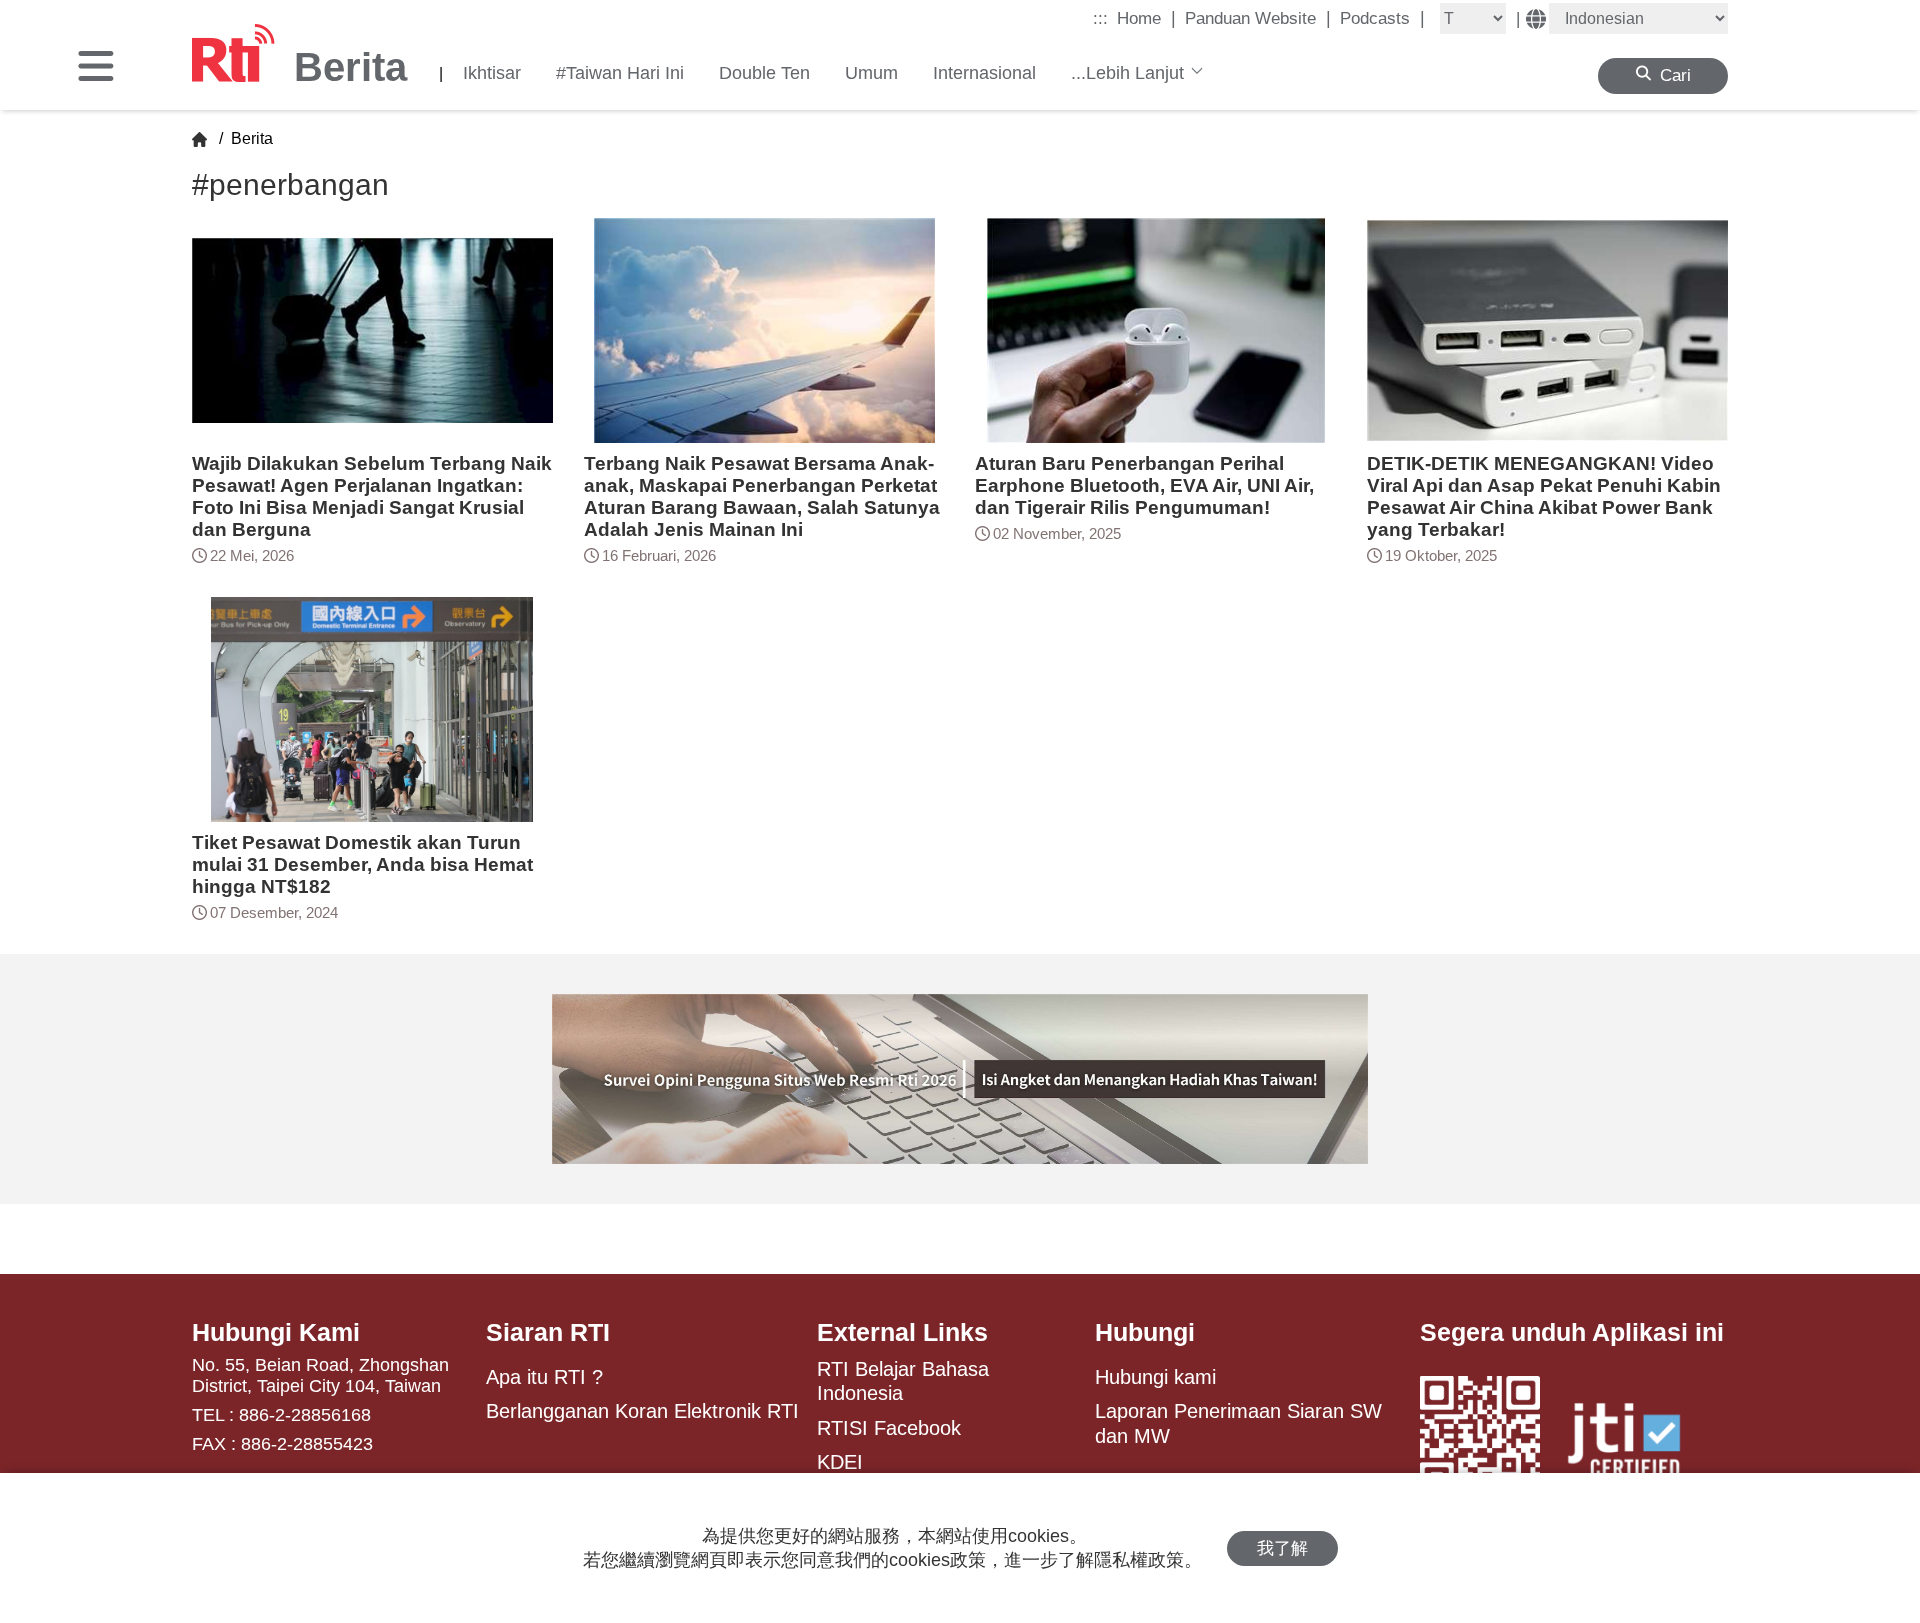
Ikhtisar (492, 73)
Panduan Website (1258, 18)
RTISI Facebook (889, 1428)
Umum (871, 73)
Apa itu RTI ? (544, 1377)
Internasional (984, 73)
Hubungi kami (1155, 1377)
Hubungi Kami (276, 1332)
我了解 (1282, 1548)
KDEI (840, 1462)
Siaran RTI (548, 1332)
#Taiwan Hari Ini (620, 73)
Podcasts (1382, 18)
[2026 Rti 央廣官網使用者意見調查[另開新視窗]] (960, 1079)
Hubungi (1145, 1332)
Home (1146, 18)
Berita (250, 138)
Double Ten (764, 73)
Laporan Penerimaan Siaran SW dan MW (1238, 1423)
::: (1100, 18)
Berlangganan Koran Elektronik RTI (642, 1411)
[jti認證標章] (1636, 1443)
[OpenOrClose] (96, 68)
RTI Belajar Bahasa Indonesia (903, 1381)
